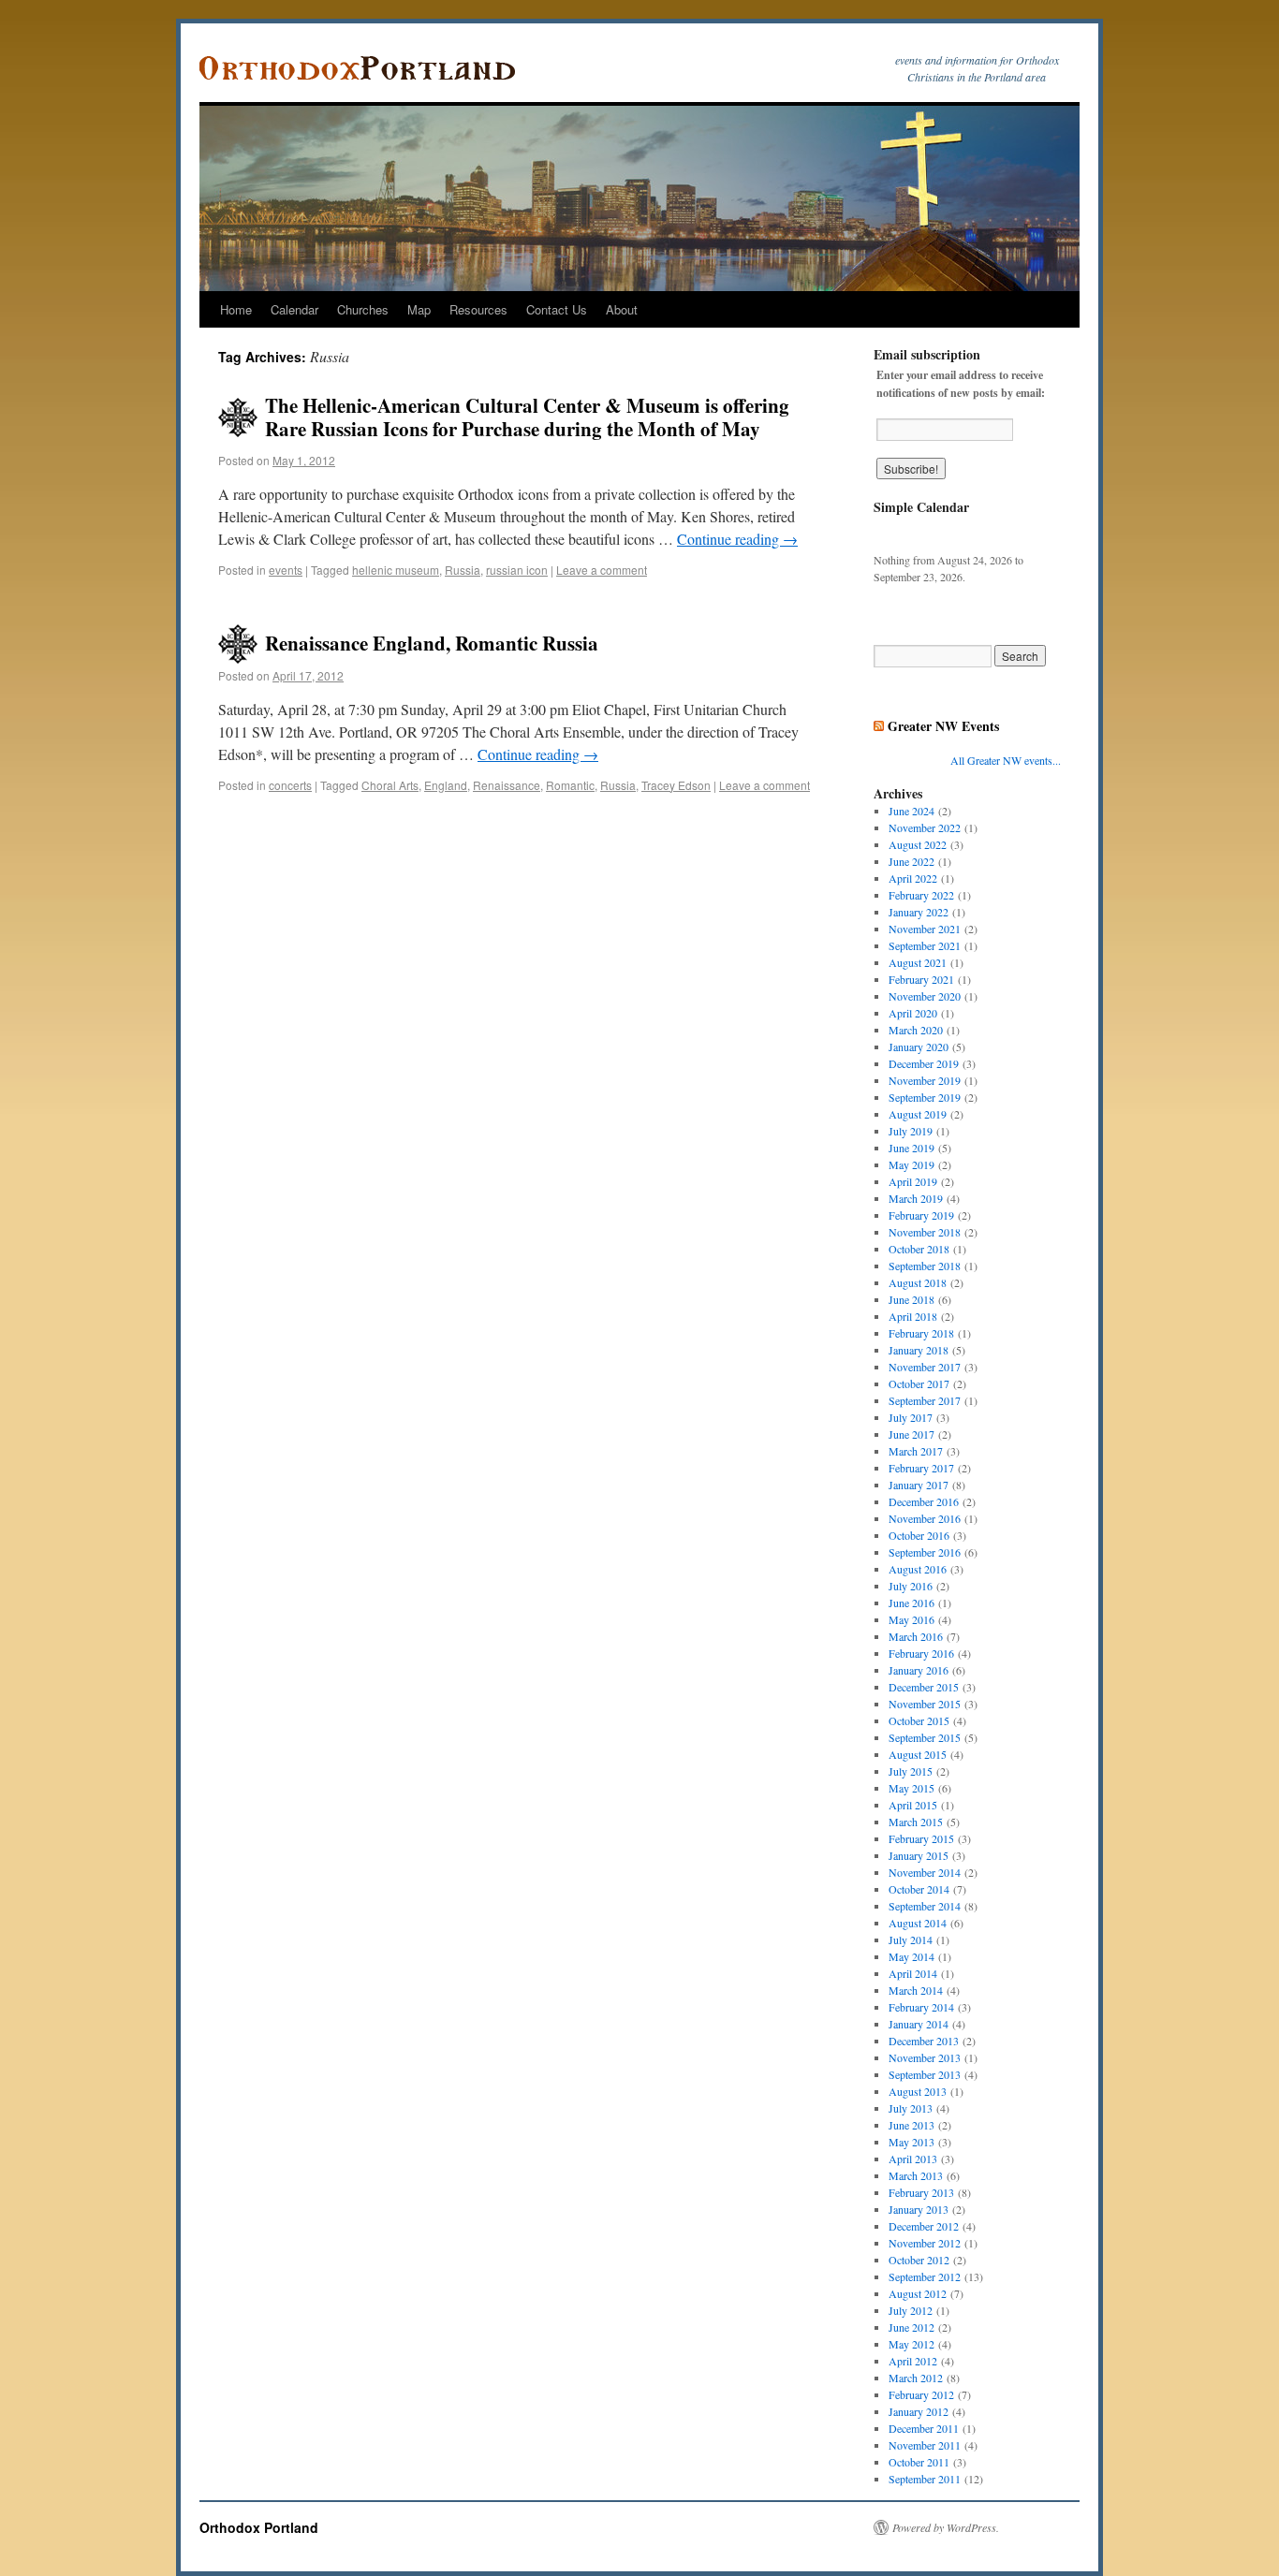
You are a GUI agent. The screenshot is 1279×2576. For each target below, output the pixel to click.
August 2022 (918, 844)
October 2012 (919, 2260)
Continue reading (737, 539)
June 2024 (911, 811)
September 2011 (925, 2479)
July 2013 (911, 2108)
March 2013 (916, 2175)
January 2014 (919, 2024)
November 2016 (925, 1518)
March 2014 (916, 1990)
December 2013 (924, 2041)
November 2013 (925, 2057)
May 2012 (911, 2344)
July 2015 (911, 1771)
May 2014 (911, 1956)
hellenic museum (396, 570)
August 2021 (918, 962)
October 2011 (919, 2462)
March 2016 (916, 1636)
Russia (463, 570)
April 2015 (913, 1805)
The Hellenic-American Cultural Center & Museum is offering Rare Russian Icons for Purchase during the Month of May (527, 417)
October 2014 (919, 1889)
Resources (478, 309)
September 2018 (925, 1266)
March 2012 (916, 2378)
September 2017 (925, 1400)
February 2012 (921, 2394)
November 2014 (925, 1872)
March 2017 (916, 1451)
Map (419, 309)
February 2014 (921, 2007)
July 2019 (911, 1131)
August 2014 (918, 1923)
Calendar (294, 309)
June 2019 (911, 1148)
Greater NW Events (943, 726)
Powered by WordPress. (946, 2527)
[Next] (1042, 534)
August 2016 (918, 1569)
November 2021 (925, 929)
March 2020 (916, 1030)
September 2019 (925, 1097)
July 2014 (911, 1939)
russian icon (517, 570)
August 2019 (918, 1114)
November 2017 (925, 1367)
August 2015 (918, 1754)
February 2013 (921, 2192)
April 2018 (913, 1316)
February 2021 (921, 979)
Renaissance (507, 785)
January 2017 (919, 1485)
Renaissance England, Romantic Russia (432, 643)
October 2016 (919, 1535)
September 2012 (925, 2276)
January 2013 (919, 2209)
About (622, 309)
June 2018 (911, 1299)
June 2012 (911, 2327)
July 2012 (911, 2310)
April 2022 (913, 878)
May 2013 (911, 2142)
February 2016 (921, 1653)
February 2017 (921, 1468)
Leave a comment (602, 570)
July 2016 (911, 1586)
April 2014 (913, 1973)
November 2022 (925, 827)
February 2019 (921, 1215)
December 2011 (924, 2428)
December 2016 (924, 1501)
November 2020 (925, 996)
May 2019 (911, 1164)
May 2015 (911, 1788)
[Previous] (892, 534)
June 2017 (911, 1434)
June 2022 (911, 861)
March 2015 (916, 1822)
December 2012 (924, 2226)
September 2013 (925, 2074)
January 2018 (919, 1350)
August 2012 (918, 2293)
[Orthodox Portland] (363, 68)
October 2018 (919, 1249)
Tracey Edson (676, 785)
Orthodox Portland (259, 2527)
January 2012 (919, 2411)
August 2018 (918, 1282)
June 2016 (911, 1603)
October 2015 (919, 1720)
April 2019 (913, 1181)
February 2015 (921, 1838)
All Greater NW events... (1006, 760)
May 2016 (911, 1619)
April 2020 (913, 1013)
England (446, 785)
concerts (290, 785)
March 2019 (916, 1198)
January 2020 (919, 1046)
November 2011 (925, 2445)
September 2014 (925, 1906)
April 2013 (913, 2159)
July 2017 (911, 1417)
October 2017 (919, 1383)
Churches (363, 309)
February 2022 (921, 895)
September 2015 (925, 1737)
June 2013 (911, 2125)
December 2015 (924, 1687)
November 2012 (925, 2243)
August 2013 (918, 2091)
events (286, 570)
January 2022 (919, 912)
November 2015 (925, 1704)
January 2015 (919, 1855)
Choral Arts (390, 785)
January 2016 (919, 1670)
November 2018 (925, 1232)
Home (236, 309)
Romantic (570, 785)
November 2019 (925, 1080)
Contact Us (557, 309)
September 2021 (925, 945)
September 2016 (925, 1552)
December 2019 (924, 1063)
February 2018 (921, 1333)
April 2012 (913, 2361)
